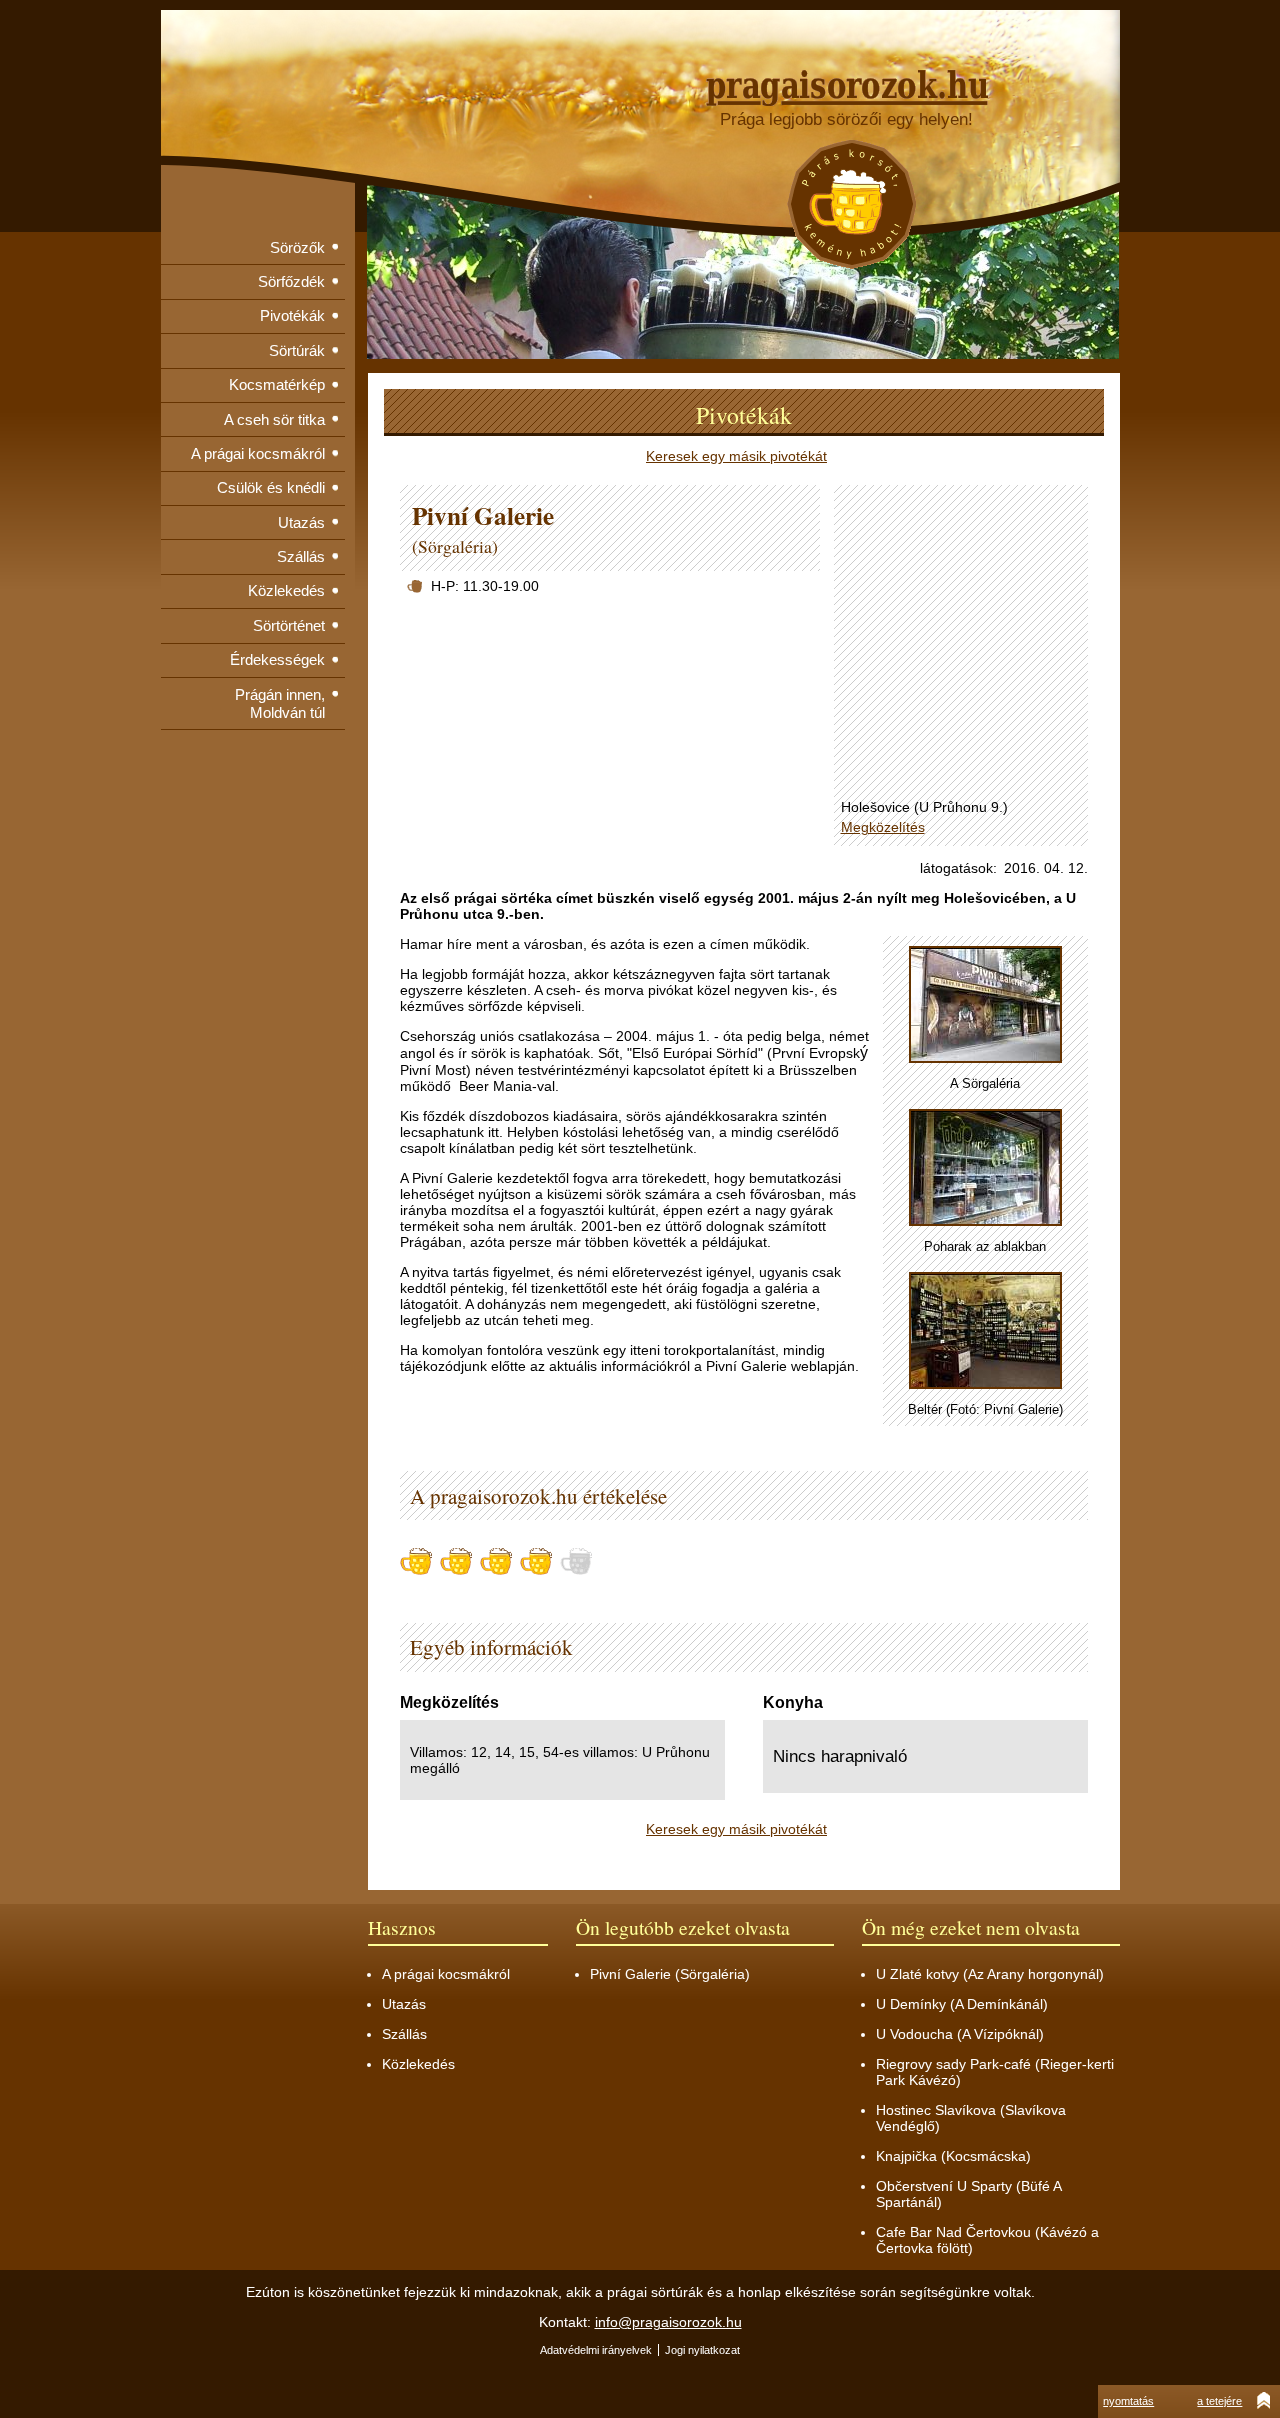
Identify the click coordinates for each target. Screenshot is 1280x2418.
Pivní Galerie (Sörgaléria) (670, 1974)
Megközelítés (883, 827)
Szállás (301, 556)
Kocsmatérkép (277, 384)
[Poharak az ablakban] (985, 1168)
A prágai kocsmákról (258, 453)
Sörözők (297, 247)
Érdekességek (277, 659)
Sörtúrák (297, 350)
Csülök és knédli (271, 487)
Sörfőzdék (291, 281)
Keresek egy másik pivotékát (736, 456)
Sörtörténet (289, 625)
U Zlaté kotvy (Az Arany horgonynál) (990, 1974)
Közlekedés (286, 590)
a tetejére (1219, 2401)
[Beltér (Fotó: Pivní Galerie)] (985, 1331)
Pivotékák (292, 315)
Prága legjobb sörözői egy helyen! (846, 119)
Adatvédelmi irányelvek (596, 2350)
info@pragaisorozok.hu (668, 2322)
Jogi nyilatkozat (702, 2350)
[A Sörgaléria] (985, 1005)
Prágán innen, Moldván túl (280, 703)
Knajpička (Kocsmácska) (953, 2156)
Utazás (301, 522)
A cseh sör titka (274, 419)
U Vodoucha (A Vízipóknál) (960, 2034)
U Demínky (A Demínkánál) (962, 2004)
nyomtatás (1128, 2401)
